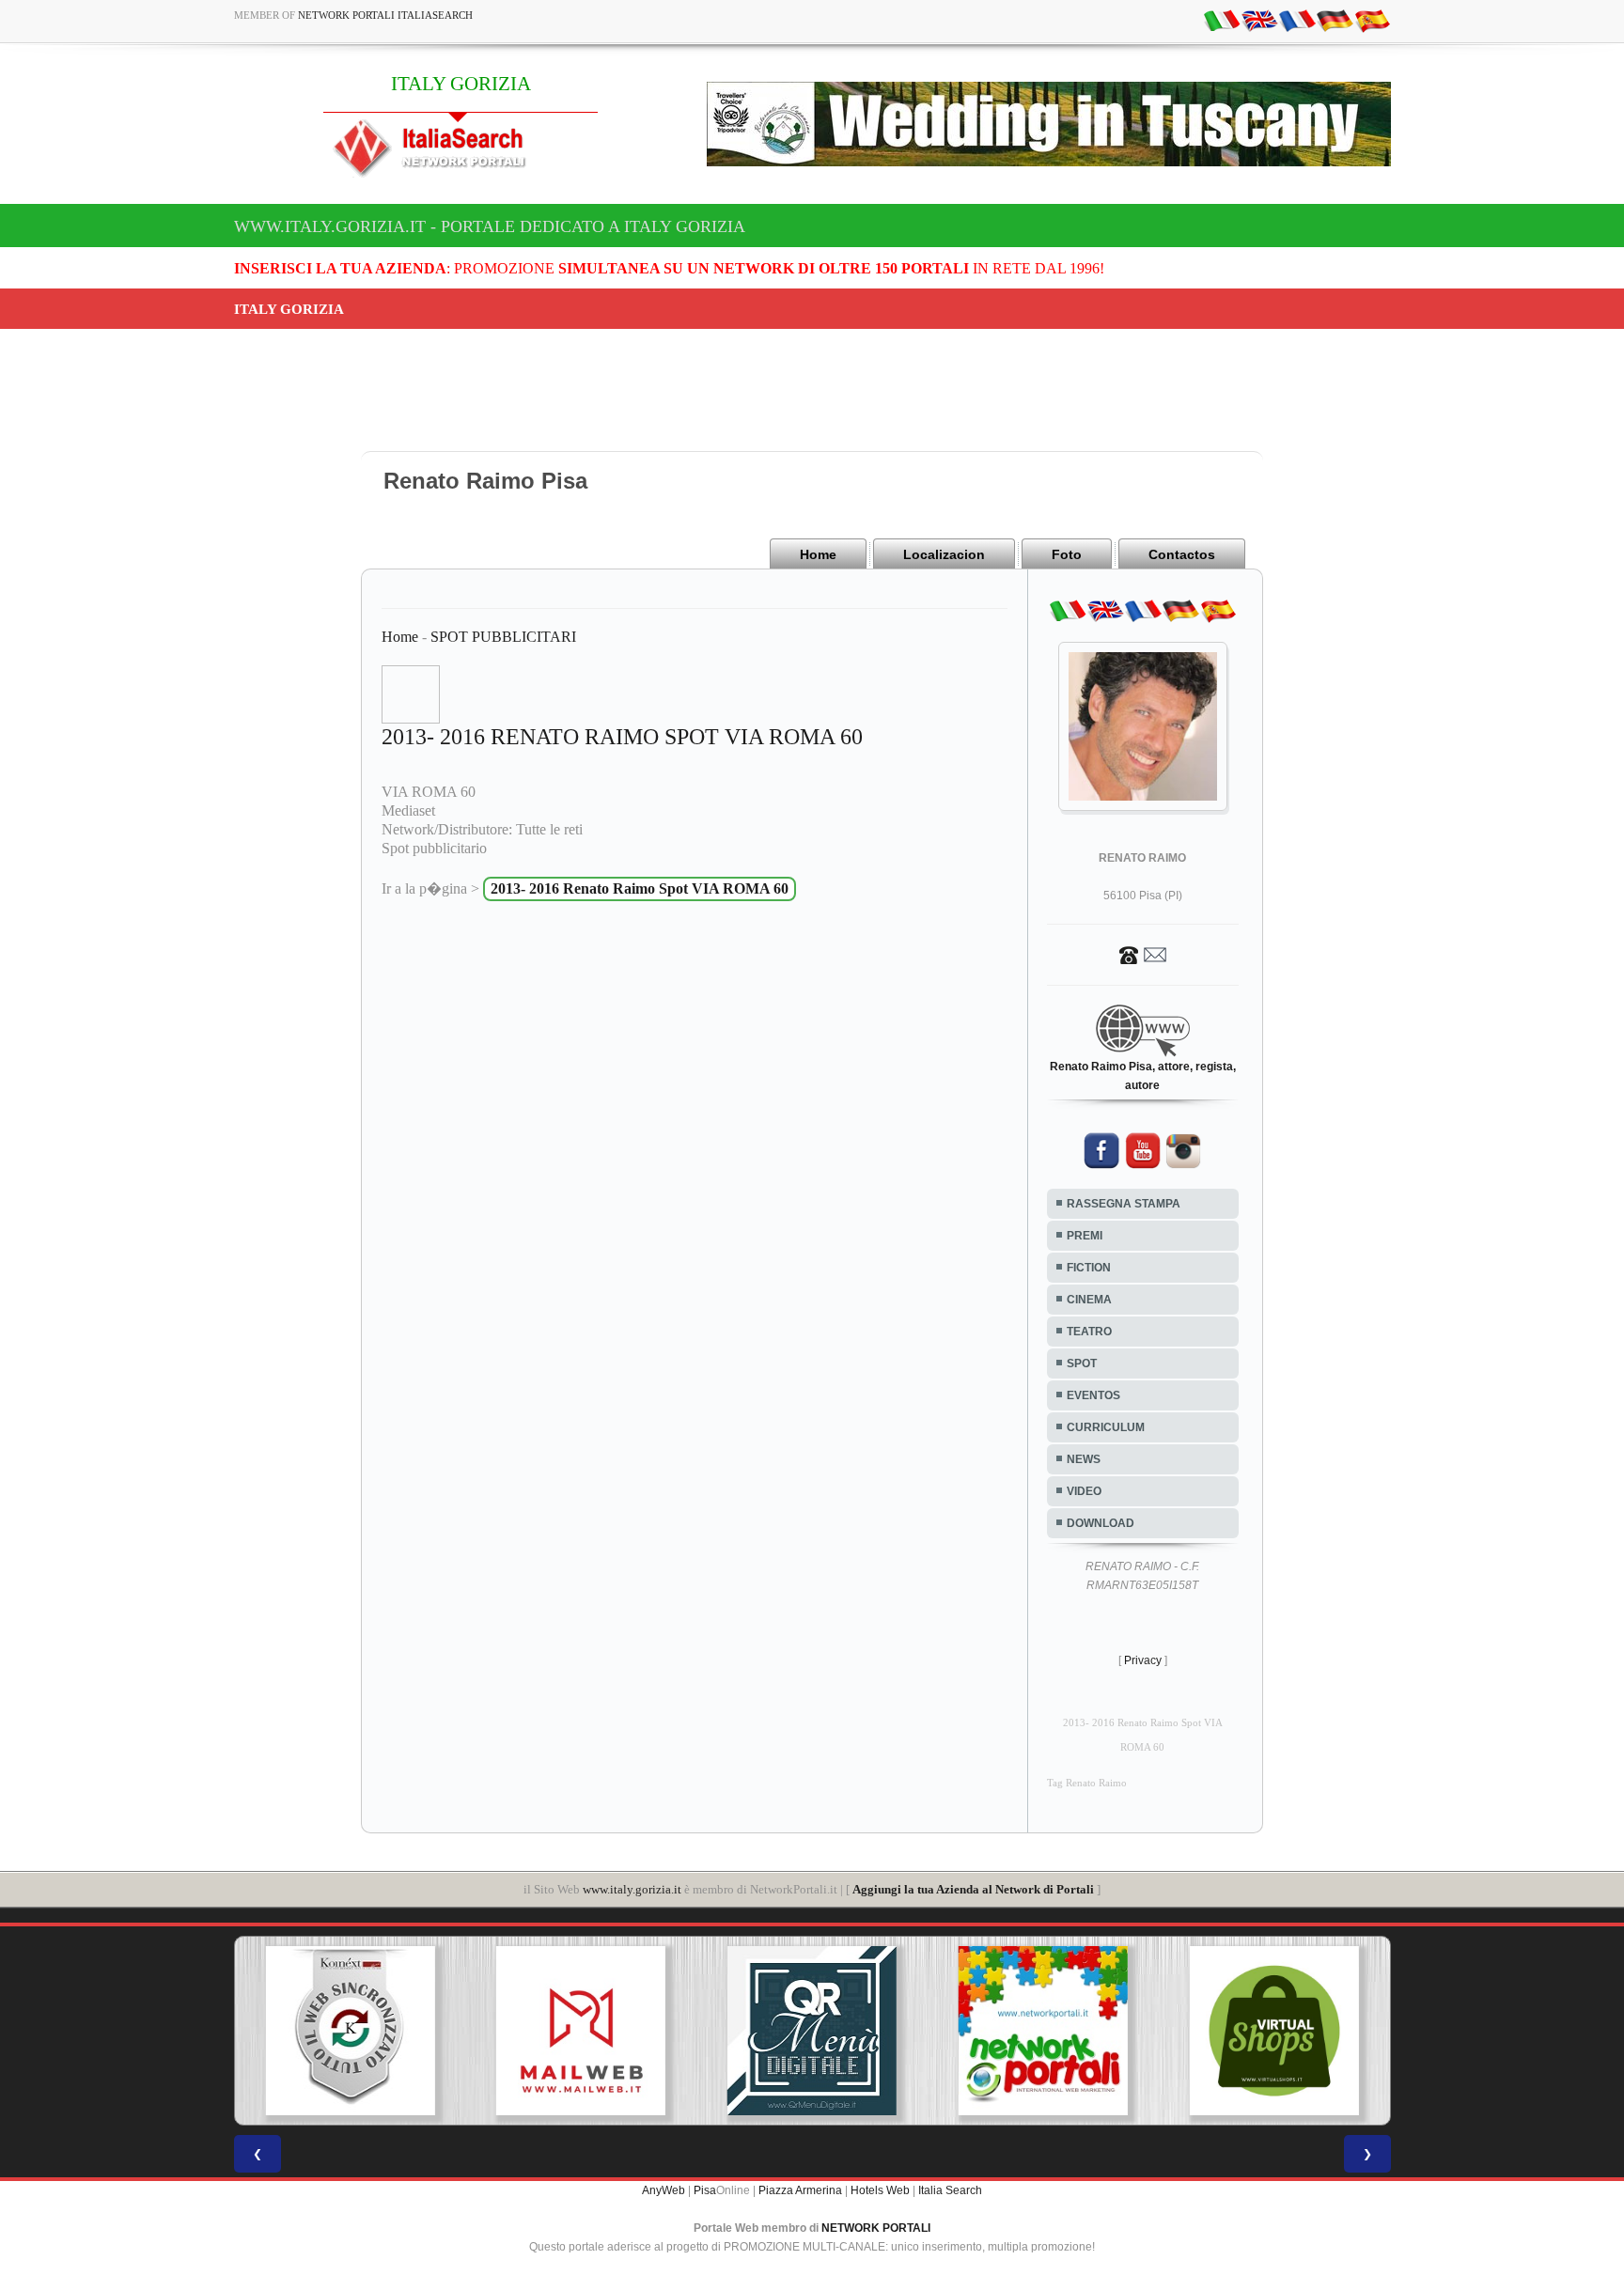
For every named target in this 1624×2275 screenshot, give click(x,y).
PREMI (1085, 1236)
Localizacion (944, 554)
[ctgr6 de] (1335, 20)
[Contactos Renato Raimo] (1143, 954)
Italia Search (950, 2190)
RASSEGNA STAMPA (1124, 1204)
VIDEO (1084, 1491)
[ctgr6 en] (1259, 20)
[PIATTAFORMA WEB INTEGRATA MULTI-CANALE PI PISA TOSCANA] (350, 2031)
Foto (1067, 554)
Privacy (1143, 1660)
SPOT (1082, 1363)
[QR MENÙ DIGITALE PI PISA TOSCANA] (812, 2031)
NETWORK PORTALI (876, 2228)
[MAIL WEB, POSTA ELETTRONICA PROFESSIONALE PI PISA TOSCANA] (581, 2031)
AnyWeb (664, 2190)
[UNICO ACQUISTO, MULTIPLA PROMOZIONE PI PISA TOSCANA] (1043, 2031)
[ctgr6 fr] (1297, 20)
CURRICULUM (1106, 1427)
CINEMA (1089, 1300)
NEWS (1084, 1459)
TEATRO (1089, 1332)
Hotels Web (880, 2190)
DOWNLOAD (1101, 1523)
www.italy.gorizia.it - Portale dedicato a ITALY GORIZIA (490, 226)
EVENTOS (1093, 1395)
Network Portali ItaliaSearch (385, 15)
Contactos (1182, 554)
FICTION (1089, 1268)
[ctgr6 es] (1372, 20)
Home (818, 554)
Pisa (705, 2190)
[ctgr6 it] (1222, 20)
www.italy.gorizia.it (632, 1889)
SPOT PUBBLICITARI (503, 637)
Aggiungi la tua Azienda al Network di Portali (973, 1889)
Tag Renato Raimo (1087, 1783)
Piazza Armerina (800, 2190)
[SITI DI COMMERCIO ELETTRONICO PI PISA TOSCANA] (1274, 2031)
